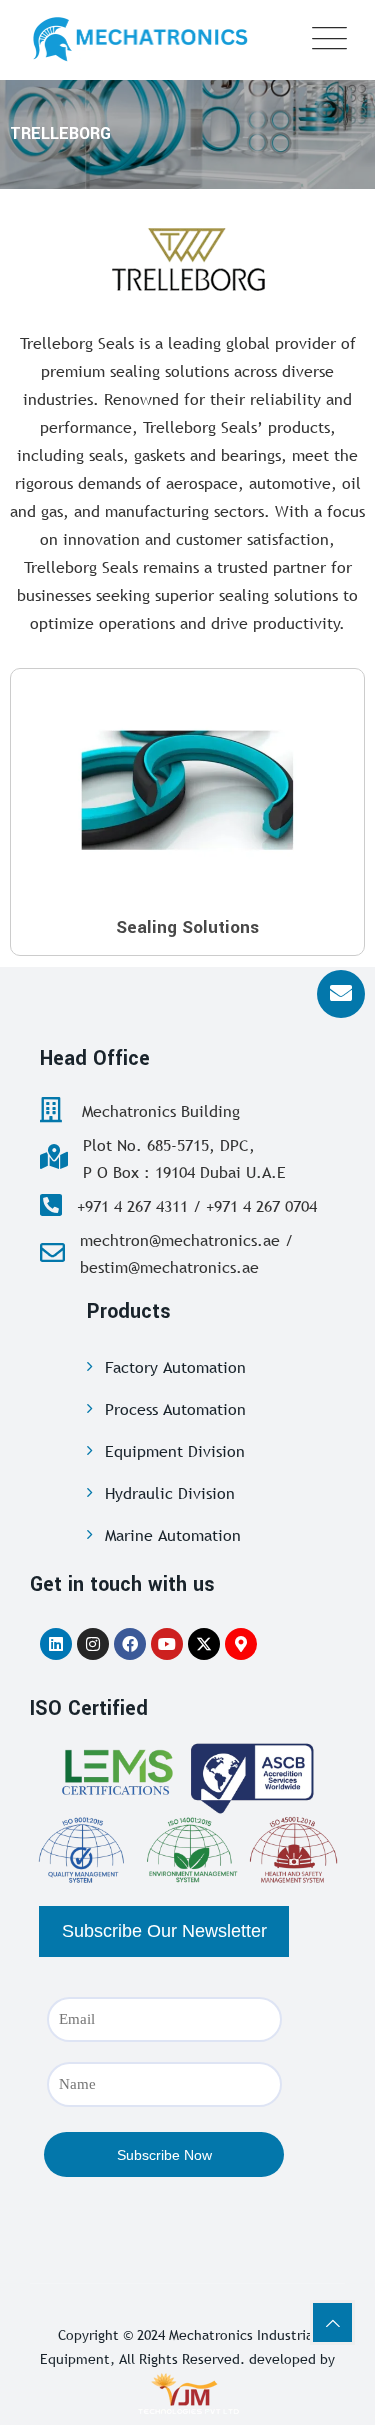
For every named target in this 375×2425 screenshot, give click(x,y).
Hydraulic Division (170, 1493)
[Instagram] (93, 1644)
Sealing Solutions (187, 927)
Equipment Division (175, 1451)
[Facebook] (130, 1644)
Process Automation (175, 1409)
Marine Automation (173, 1535)
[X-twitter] (204, 1644)
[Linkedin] (56, 1644)
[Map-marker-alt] (241, 1644)
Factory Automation (175, 1367)
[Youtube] (167, 1644)
